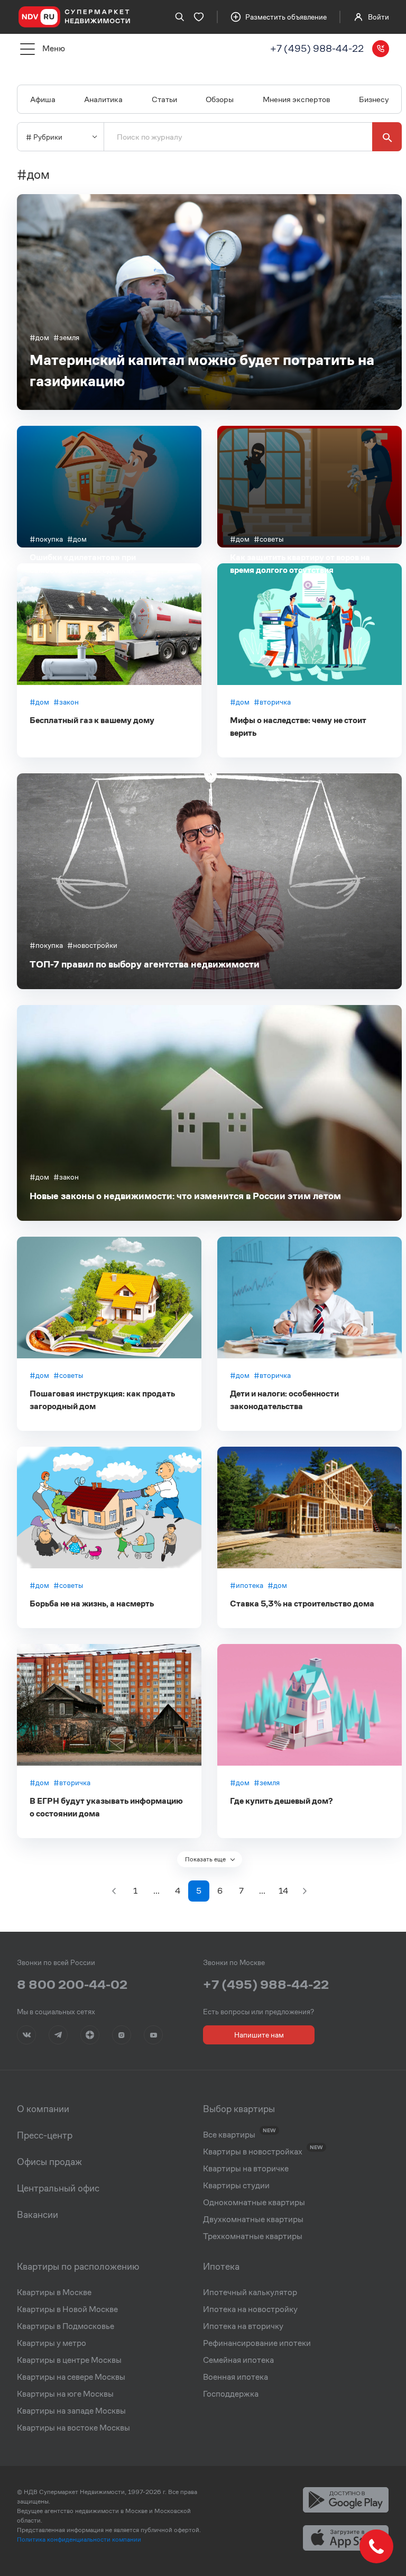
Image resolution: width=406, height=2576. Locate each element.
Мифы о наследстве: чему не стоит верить (298, 727)
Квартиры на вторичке (246, 2169)
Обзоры (220, 99)
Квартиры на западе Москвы (71, 2411)
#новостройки (92, 945)
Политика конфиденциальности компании (79, 2539)
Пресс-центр (45, 2135)
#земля (66, 337)
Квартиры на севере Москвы (71, 2377)
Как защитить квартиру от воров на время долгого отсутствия (300, 564)
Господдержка (231, 2394)
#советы (269, 539)
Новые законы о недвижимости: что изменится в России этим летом (185, 1196)
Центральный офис (58, 2188)
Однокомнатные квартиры (254, 2203)
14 (283, 1891)
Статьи (164, 99)
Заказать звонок (381, 49)
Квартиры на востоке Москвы (73, 2428)
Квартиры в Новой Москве (67, 2309)
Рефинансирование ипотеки (257, 2343)
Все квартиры (229, 2135)
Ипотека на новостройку (250, 2309)
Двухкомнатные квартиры (253, 2219)
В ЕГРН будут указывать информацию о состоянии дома (106, 1807)
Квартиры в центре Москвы (69, 2360)
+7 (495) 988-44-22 (317, 48)
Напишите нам (259, 2035)
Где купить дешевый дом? (281, 1801)
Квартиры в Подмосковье (66, 2326)
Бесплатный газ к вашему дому (92, 720)
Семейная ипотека (238, 2360)
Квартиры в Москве (54, 2292)
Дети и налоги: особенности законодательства (284, 1400)
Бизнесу (374, 99)
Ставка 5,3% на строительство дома (302, 1604)
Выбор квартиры (239, 2109)
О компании (43, 2109)
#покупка (46, 539)
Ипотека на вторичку (243, 2326)
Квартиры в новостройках (253, 2152)
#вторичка (272, 702)
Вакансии (38, 2215)
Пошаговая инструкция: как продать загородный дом (102, 1400)
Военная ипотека (236, 2377)
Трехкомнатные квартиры (253, 2236)
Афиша (43, 99)
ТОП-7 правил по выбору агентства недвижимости (145, 964)
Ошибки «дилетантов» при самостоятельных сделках (83, 564)
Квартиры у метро (52, 2343)
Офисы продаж (49, 2162)
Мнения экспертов (297, 99)
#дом (39, 337)
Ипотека (221, 2267)
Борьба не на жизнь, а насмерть (92, 1604)
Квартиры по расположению (78, 2267)
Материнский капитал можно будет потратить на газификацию (202, 371)
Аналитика (103, 99)
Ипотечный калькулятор (250, 2292)
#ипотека (247, 1585)
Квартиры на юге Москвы (65, 2394)
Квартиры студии (236, 2186)
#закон (66, 702)
